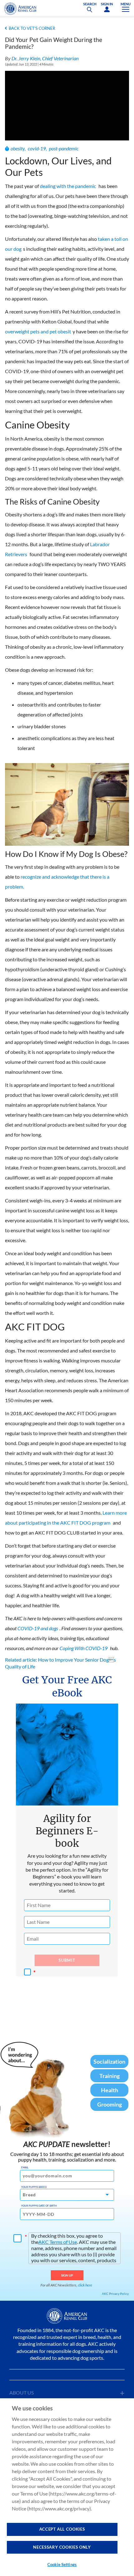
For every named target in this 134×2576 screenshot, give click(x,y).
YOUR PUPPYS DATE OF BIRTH (39, 2206)
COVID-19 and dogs (38, 1628)
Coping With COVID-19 (84, 1648)
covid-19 (37, 148)
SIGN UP (67, 2275)
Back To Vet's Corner (32, 28)
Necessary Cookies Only (62, 2547)
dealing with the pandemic (68, 186)
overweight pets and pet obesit (38, 331)
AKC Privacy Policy (115, 2294)
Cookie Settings (62, 2565)
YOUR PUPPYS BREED (34, 2187)
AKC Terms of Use (58, 2242)
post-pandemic (64, 148)
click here (85, 2285)
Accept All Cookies (62, 2529)
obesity (18, 148)
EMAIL (25, 2167)
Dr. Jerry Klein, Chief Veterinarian (45, 58)
